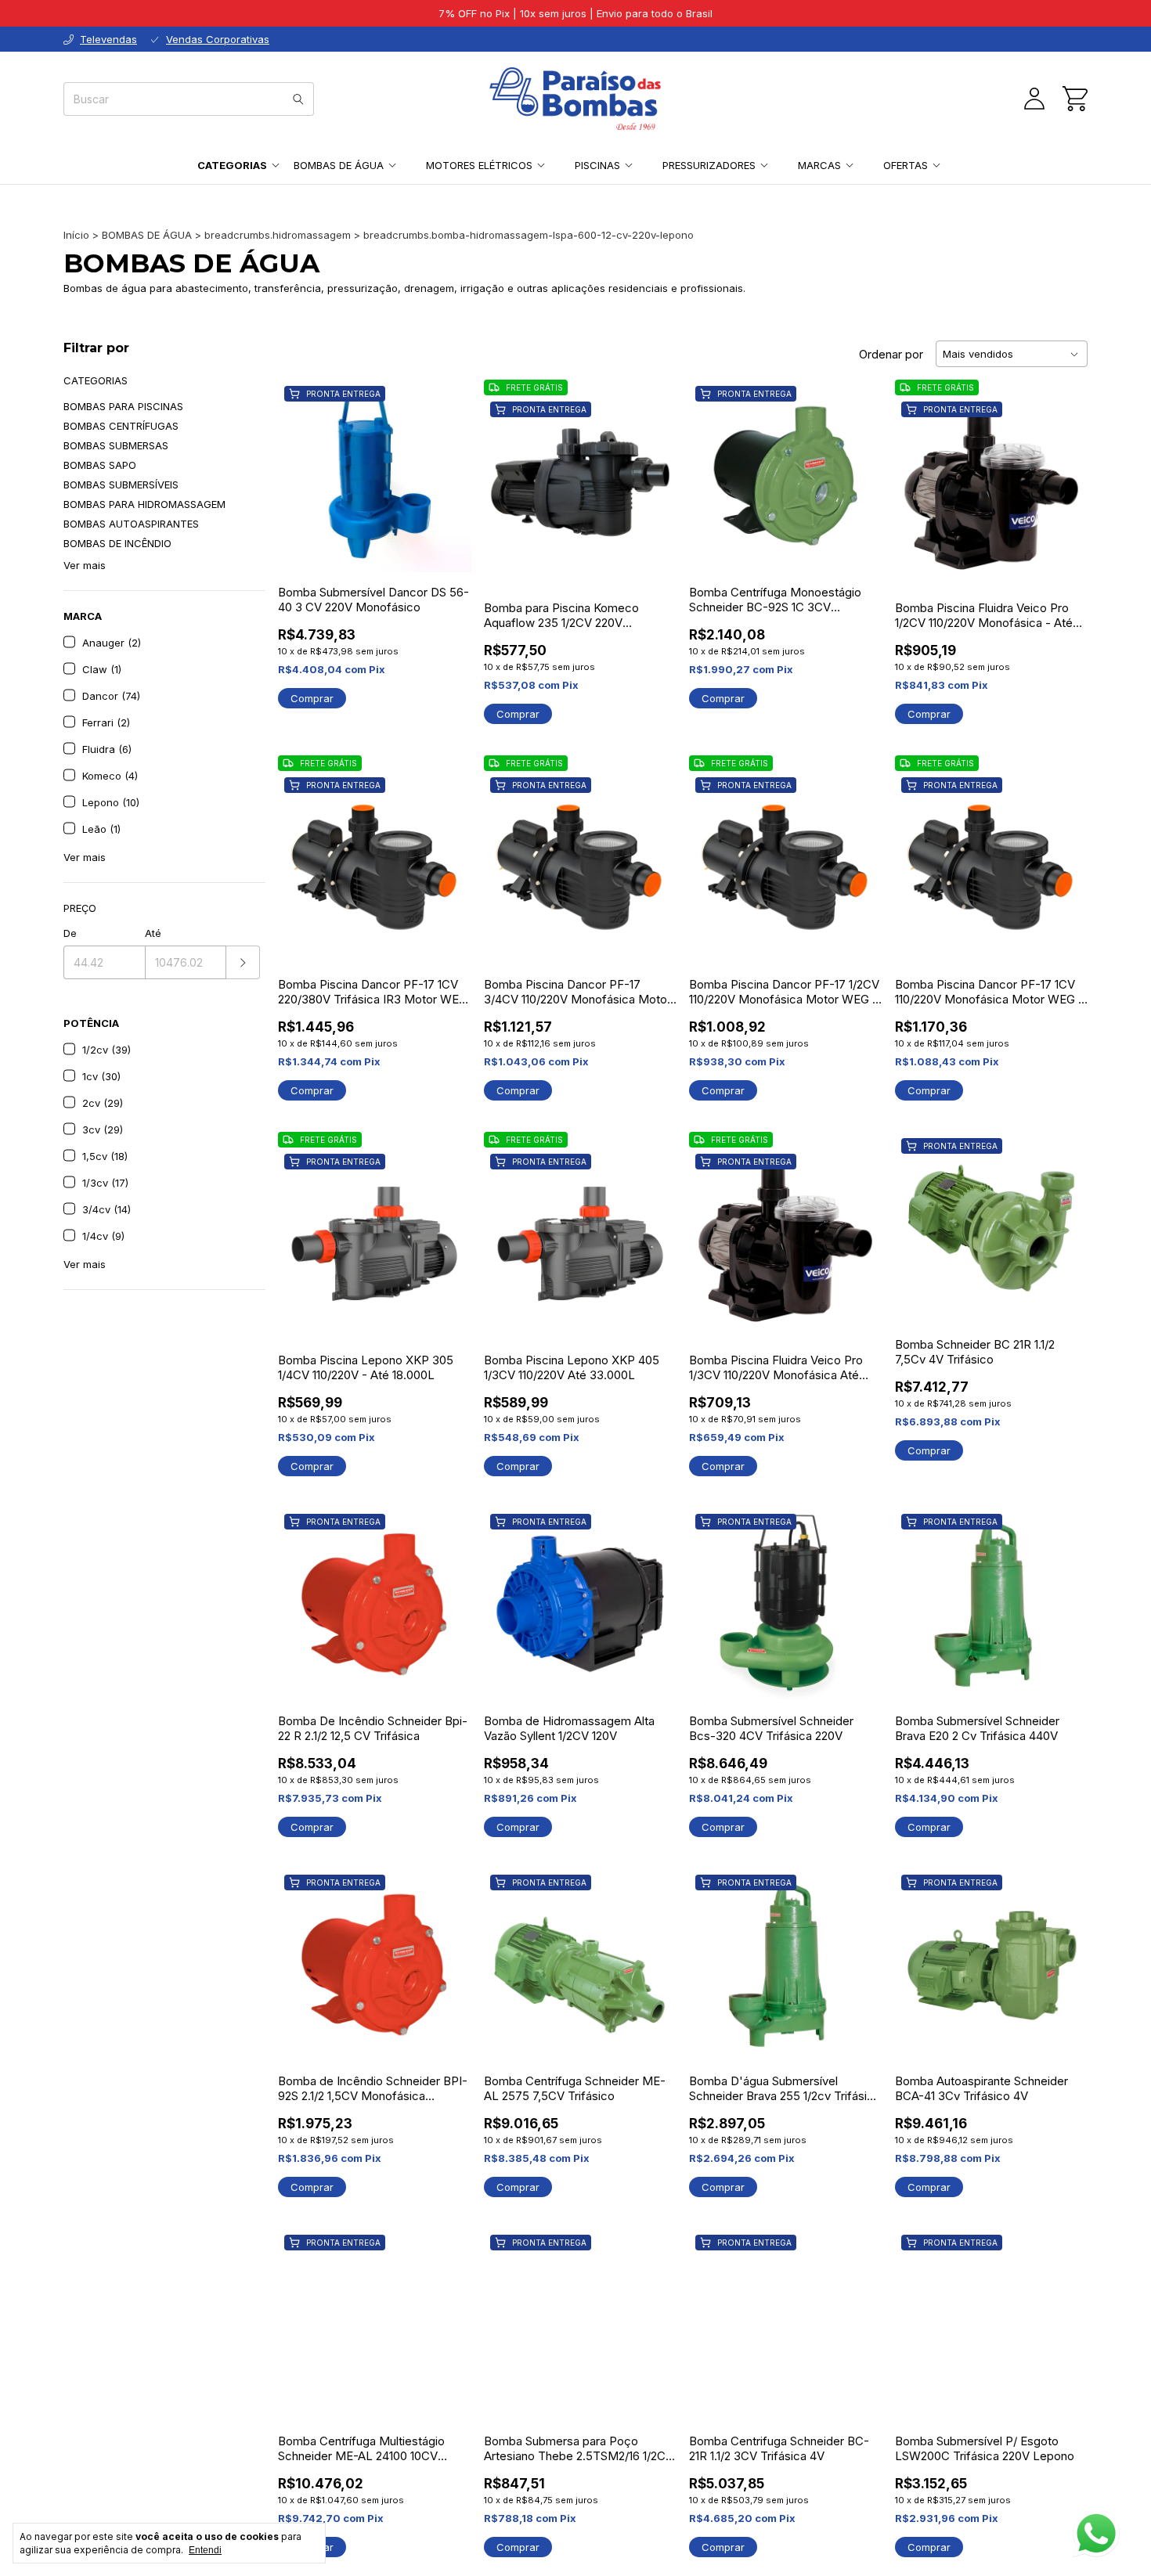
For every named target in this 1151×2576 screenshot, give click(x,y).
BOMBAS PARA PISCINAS (123, 406)
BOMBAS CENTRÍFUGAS (121, 426)
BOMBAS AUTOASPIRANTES (131, 524)
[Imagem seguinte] (653, 482)
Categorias (232, 165)
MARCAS (819, 165)
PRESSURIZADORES (709, 165)
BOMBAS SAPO (100, 465)
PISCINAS (597, 165)
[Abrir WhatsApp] (1096, 2534)
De (70, 933)
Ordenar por (891, 354)
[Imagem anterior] (507, 482)
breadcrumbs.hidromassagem (278, 235)
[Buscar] (298, 99)
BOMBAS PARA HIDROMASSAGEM (144, 504)
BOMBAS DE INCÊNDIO (117, 543)
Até (153, 933)
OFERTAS (906, 165)
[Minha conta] (1034, 99)
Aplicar (243, 962)
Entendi (205, 2550)
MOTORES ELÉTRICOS (479, 165)
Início (76, 235)
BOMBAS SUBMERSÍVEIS (121, 485)
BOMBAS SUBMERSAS (116, 445)
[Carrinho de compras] (1075, 99)
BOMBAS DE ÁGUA (339, 165)
